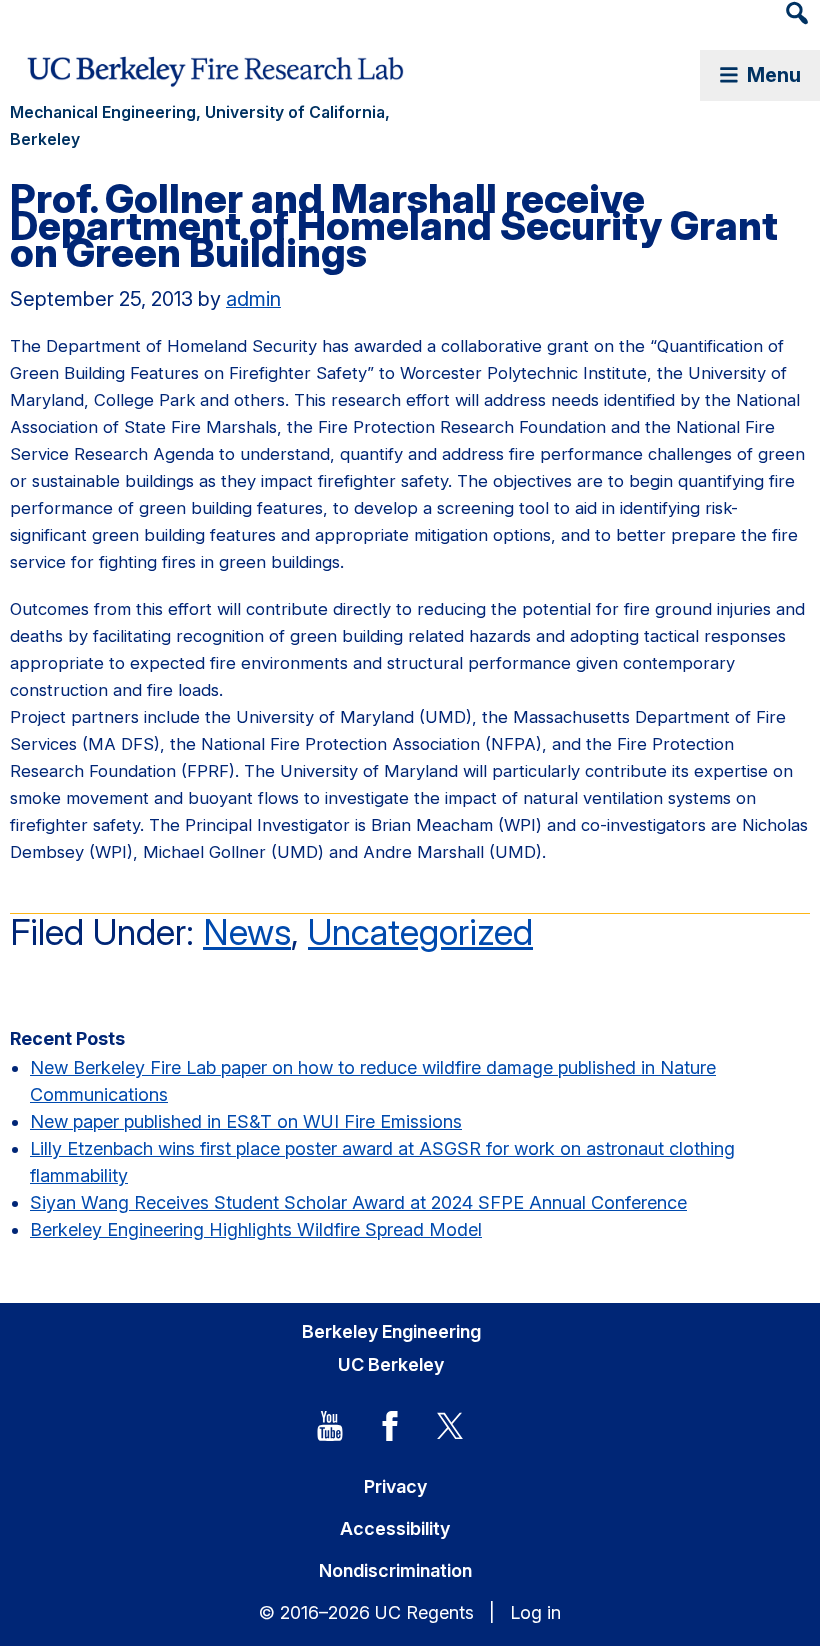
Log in (535, 1612)
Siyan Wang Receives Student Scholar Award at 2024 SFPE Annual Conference (358, 1202)
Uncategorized (420, 932)
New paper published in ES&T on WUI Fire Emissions (246, 1121)
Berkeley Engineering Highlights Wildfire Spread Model (256, 1229)
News (247, 932)
